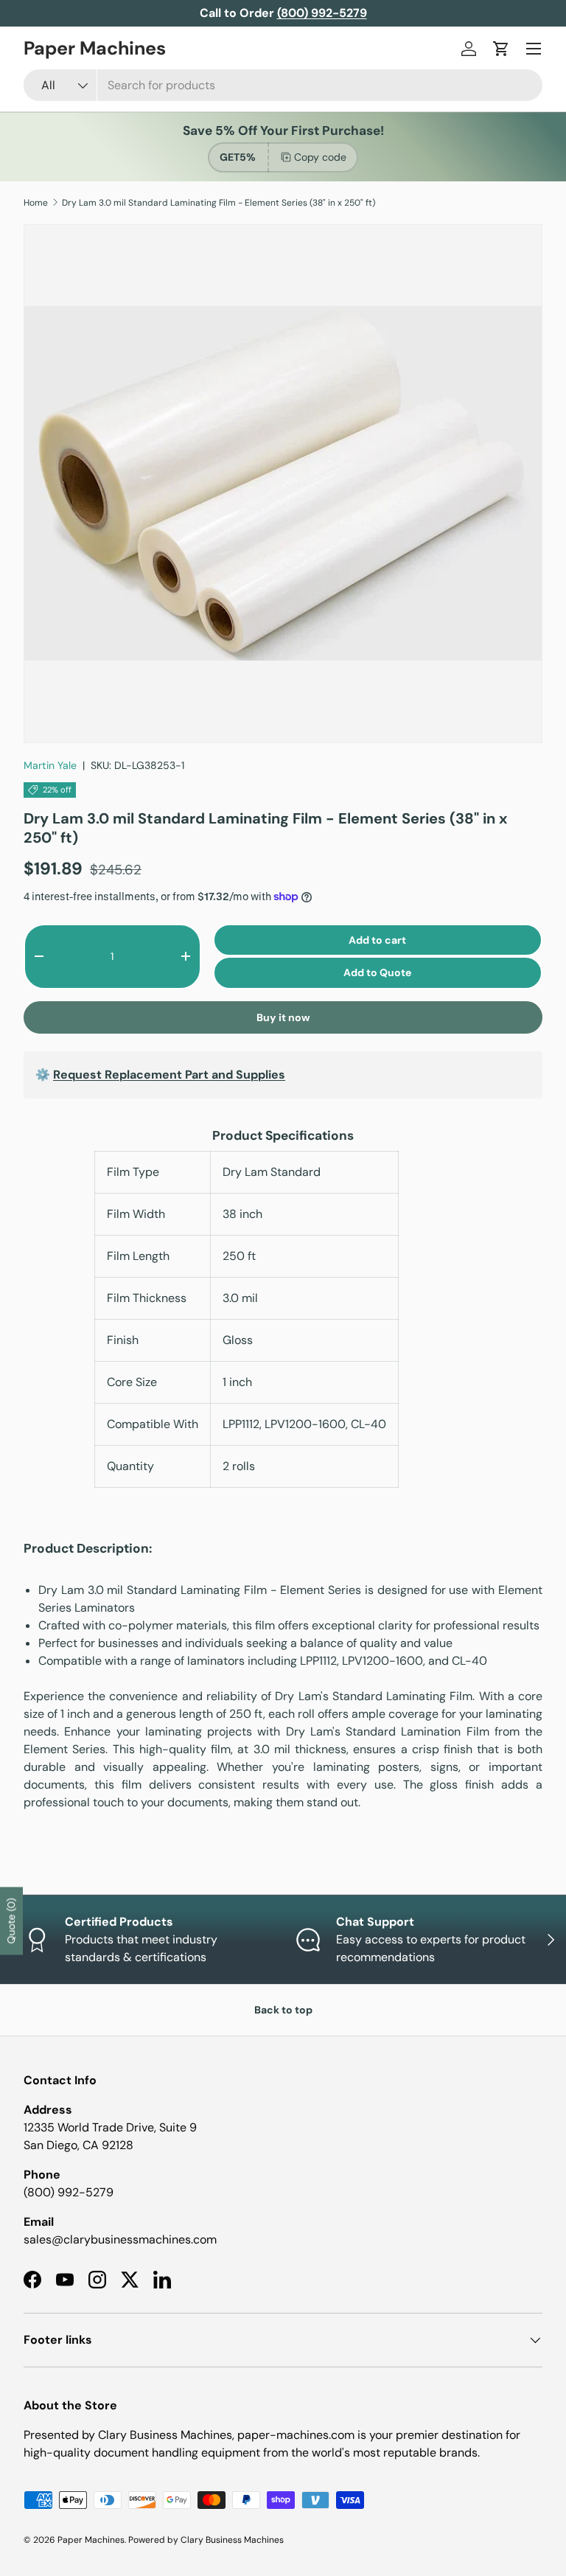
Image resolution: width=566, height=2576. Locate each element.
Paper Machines (91, 2540)
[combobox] (283, 85)
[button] (501, 49)
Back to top (283, 2010)
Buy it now (283, 1017)
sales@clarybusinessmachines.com (120, 2239)
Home (36, 203)
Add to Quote (377, 972)
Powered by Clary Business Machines (206, 2540)
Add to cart (377, 940)
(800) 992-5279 (69, 2192)
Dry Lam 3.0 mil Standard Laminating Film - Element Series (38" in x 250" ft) (219, 203)
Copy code (320, 157)
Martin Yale (50, 765)
